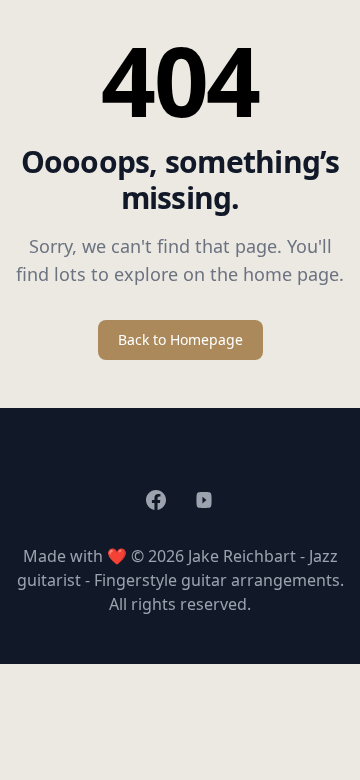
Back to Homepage (180, 339)
